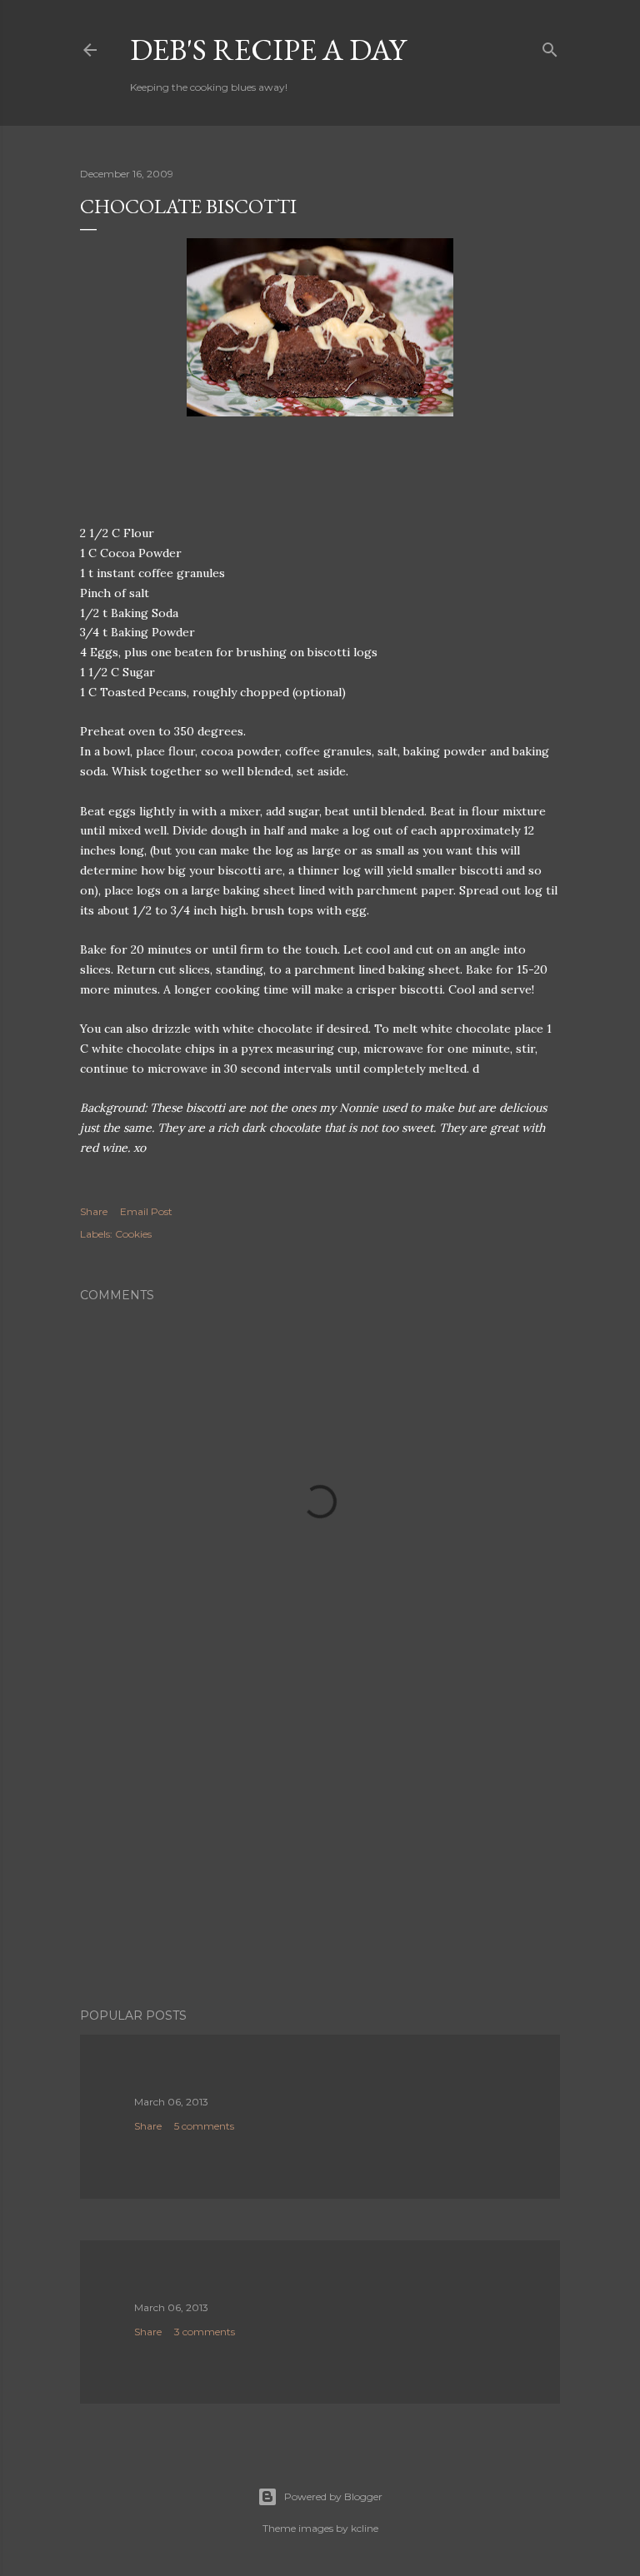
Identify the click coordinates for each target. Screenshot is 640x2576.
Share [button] (94, 1211)
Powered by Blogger (333, 2496)
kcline (365, 2528)
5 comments (204, 2126)
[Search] (550, 46)
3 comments (205, 2332)
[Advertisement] (320, 1850)
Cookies (133, 1234)
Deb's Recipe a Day (268, 50)
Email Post (146, 1211)
